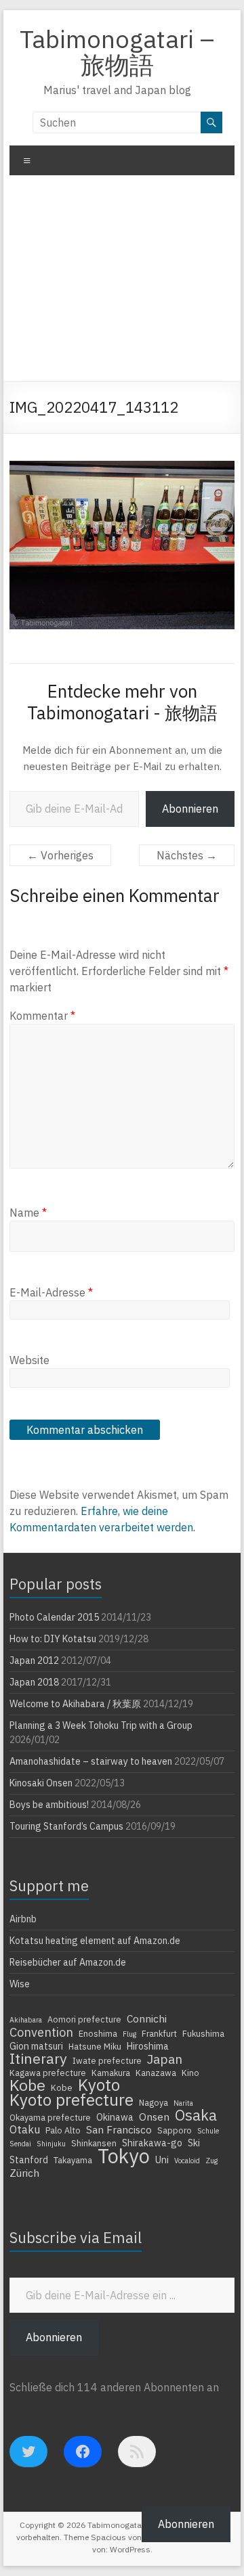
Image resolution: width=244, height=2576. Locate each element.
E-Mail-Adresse (51, 1292)
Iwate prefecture (107, 2060)
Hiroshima (148, 2046)
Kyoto (99, 2085)
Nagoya (154, 2102)
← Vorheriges (60, 855)
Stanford (29, 2160)
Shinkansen (94, 2143)
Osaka (196, 2115)
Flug (129, 2034)
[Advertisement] (122, 283)
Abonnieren (190, 809)
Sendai (20, 2144)
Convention (41, 2032)
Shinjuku (51, 2144)
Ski (194, 2143)
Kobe (27, 2085)
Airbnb (23, 1919)
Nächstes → (187, 855)
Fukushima (203, 2033)
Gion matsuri (36, 2046)
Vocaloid (187, 2161)
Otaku (25, 2129)
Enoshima (98, 2033)
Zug (211, 2161)
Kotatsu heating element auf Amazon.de (95, 1941)
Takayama (73, 2160)
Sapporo (175, 2130)
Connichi (147, 2018)
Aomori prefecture (84, 2019)
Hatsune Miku (95, 2046)
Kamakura (111, 2073)
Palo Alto (63, 2130)
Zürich (24, 2173)
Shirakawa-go (152, 2143)
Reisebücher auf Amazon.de (68, 1962)
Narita (183, 2103)
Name (28, 1213)
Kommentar (42, 1016)
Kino (190, 2073)
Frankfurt (159, 2033)
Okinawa (115, 2117)
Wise (20, 1984)
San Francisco (119, 2129)
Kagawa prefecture (48, 2073)
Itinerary (38, 2058)
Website (29, 1360)
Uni (162, 2160)
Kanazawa (156, 2073)
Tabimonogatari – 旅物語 (117, 52)
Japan (165, 2059)
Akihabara (26, 2020)
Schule (208, 2131)
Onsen (154, 2117)
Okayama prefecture (50, 2117)
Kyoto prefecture (72, 2100)
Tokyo (124, 2156)
